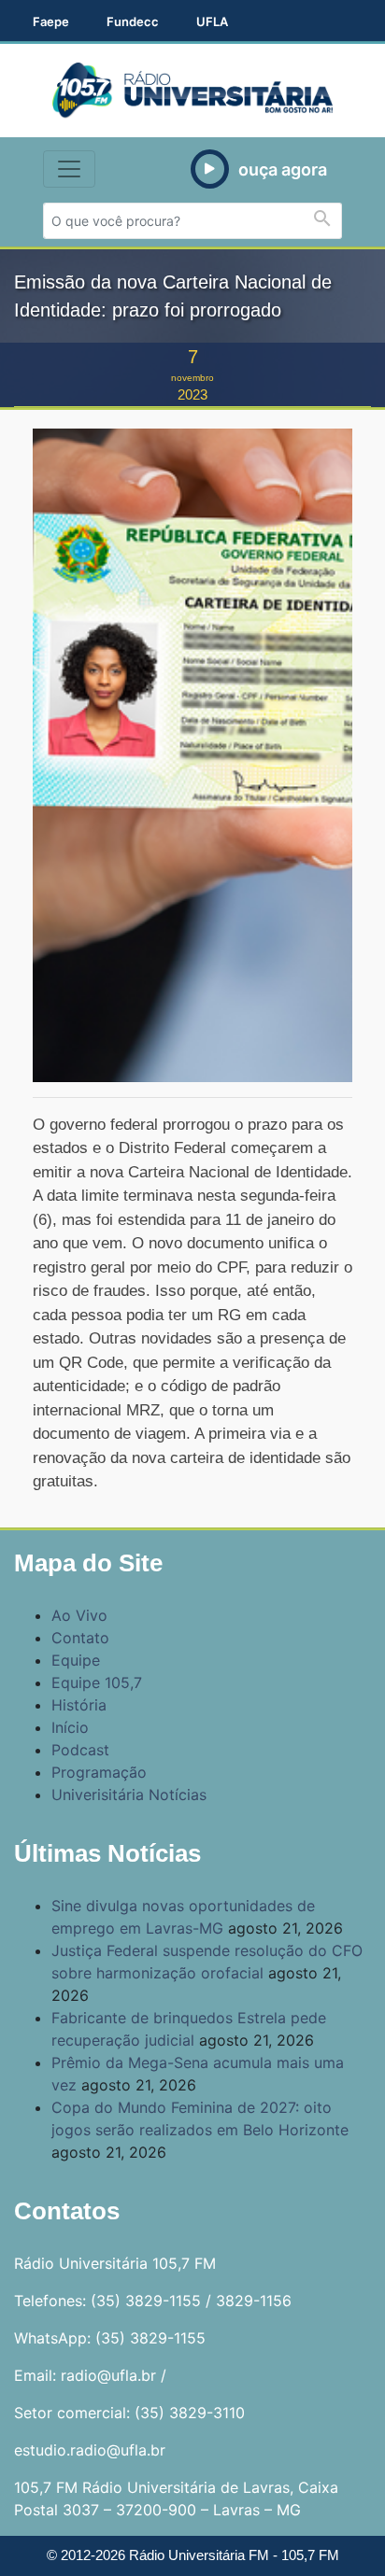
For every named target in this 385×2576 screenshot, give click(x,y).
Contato (80, 1638)
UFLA (212, 21)
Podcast (80, 1750)
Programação (99, 1772)
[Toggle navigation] (69, 169)
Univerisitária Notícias (129, 1795)
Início (70, 1727)
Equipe (76, 1660)
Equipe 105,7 (97, 1682)
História (79, 1705)
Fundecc (133, 21)
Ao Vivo (79, 1615)
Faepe (51, 21)
